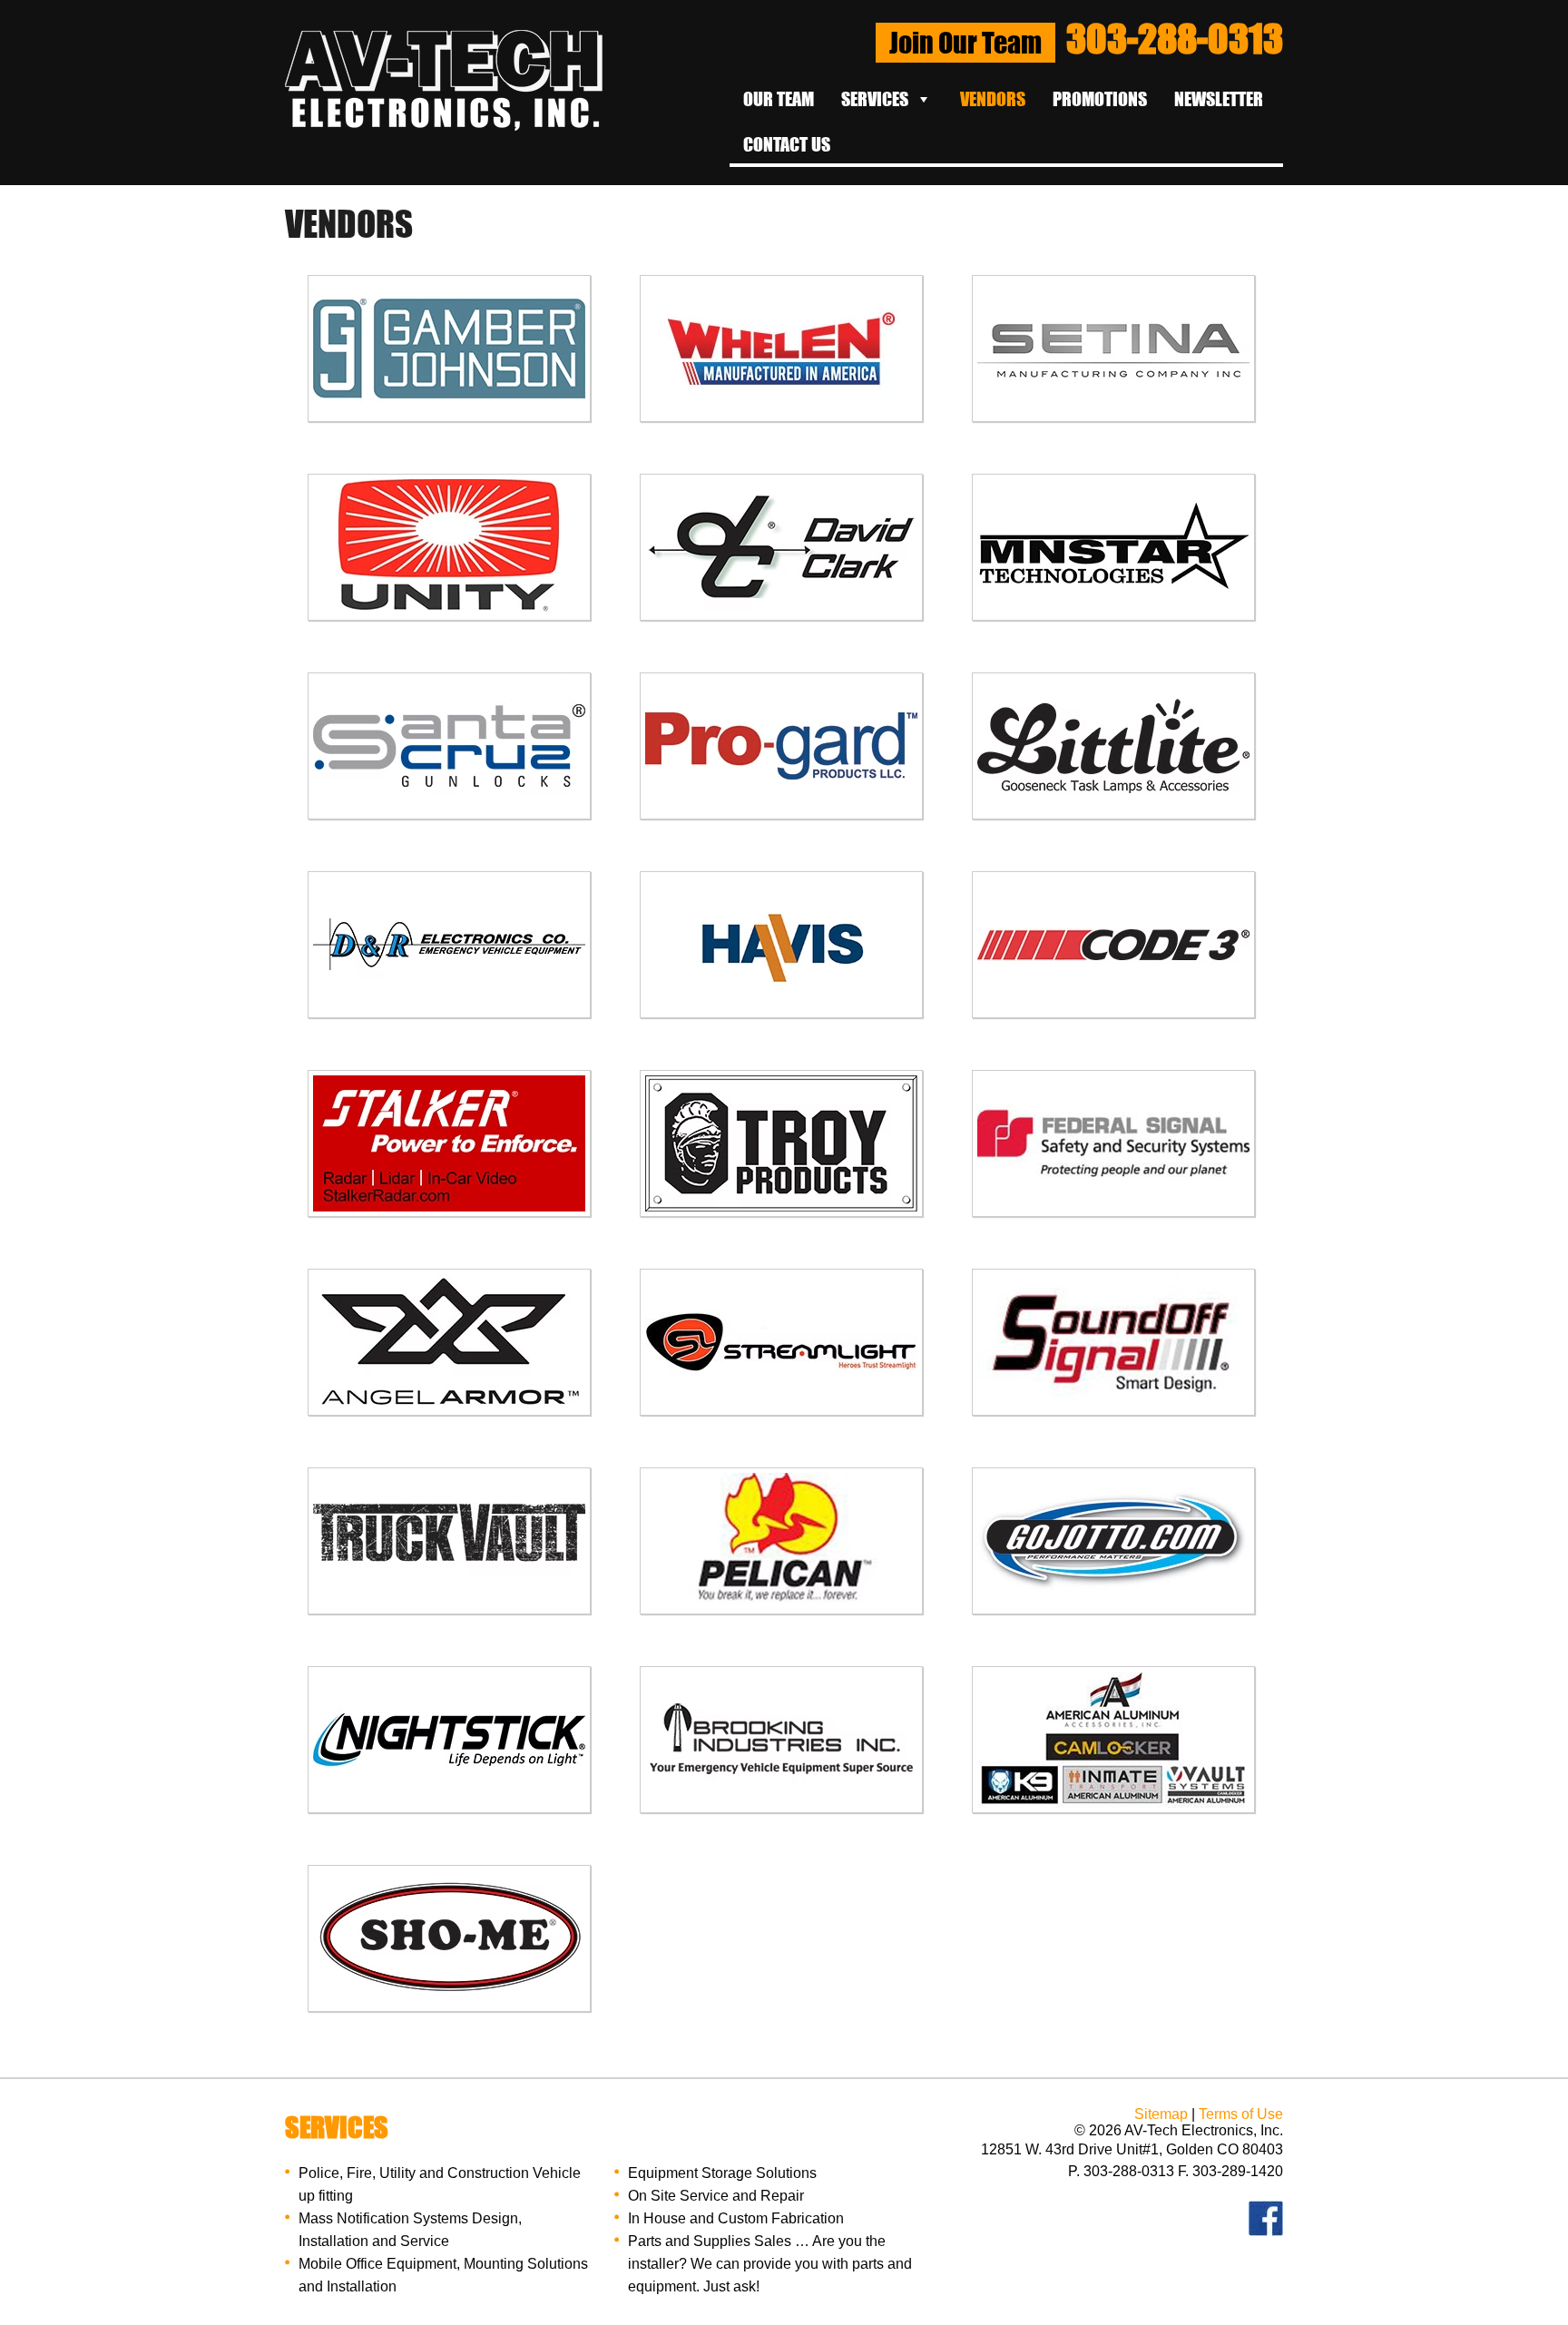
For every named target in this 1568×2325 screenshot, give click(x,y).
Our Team (779, 99)
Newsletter (1219, 99)
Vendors (993, 99)
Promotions (1100, 99)
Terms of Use (1241, 2114)
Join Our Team (965, 43)
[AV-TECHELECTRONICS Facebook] (1266, 2231)
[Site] (444, 126)
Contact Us (787, 144)
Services (875, 99)
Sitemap (1161, 2114)
